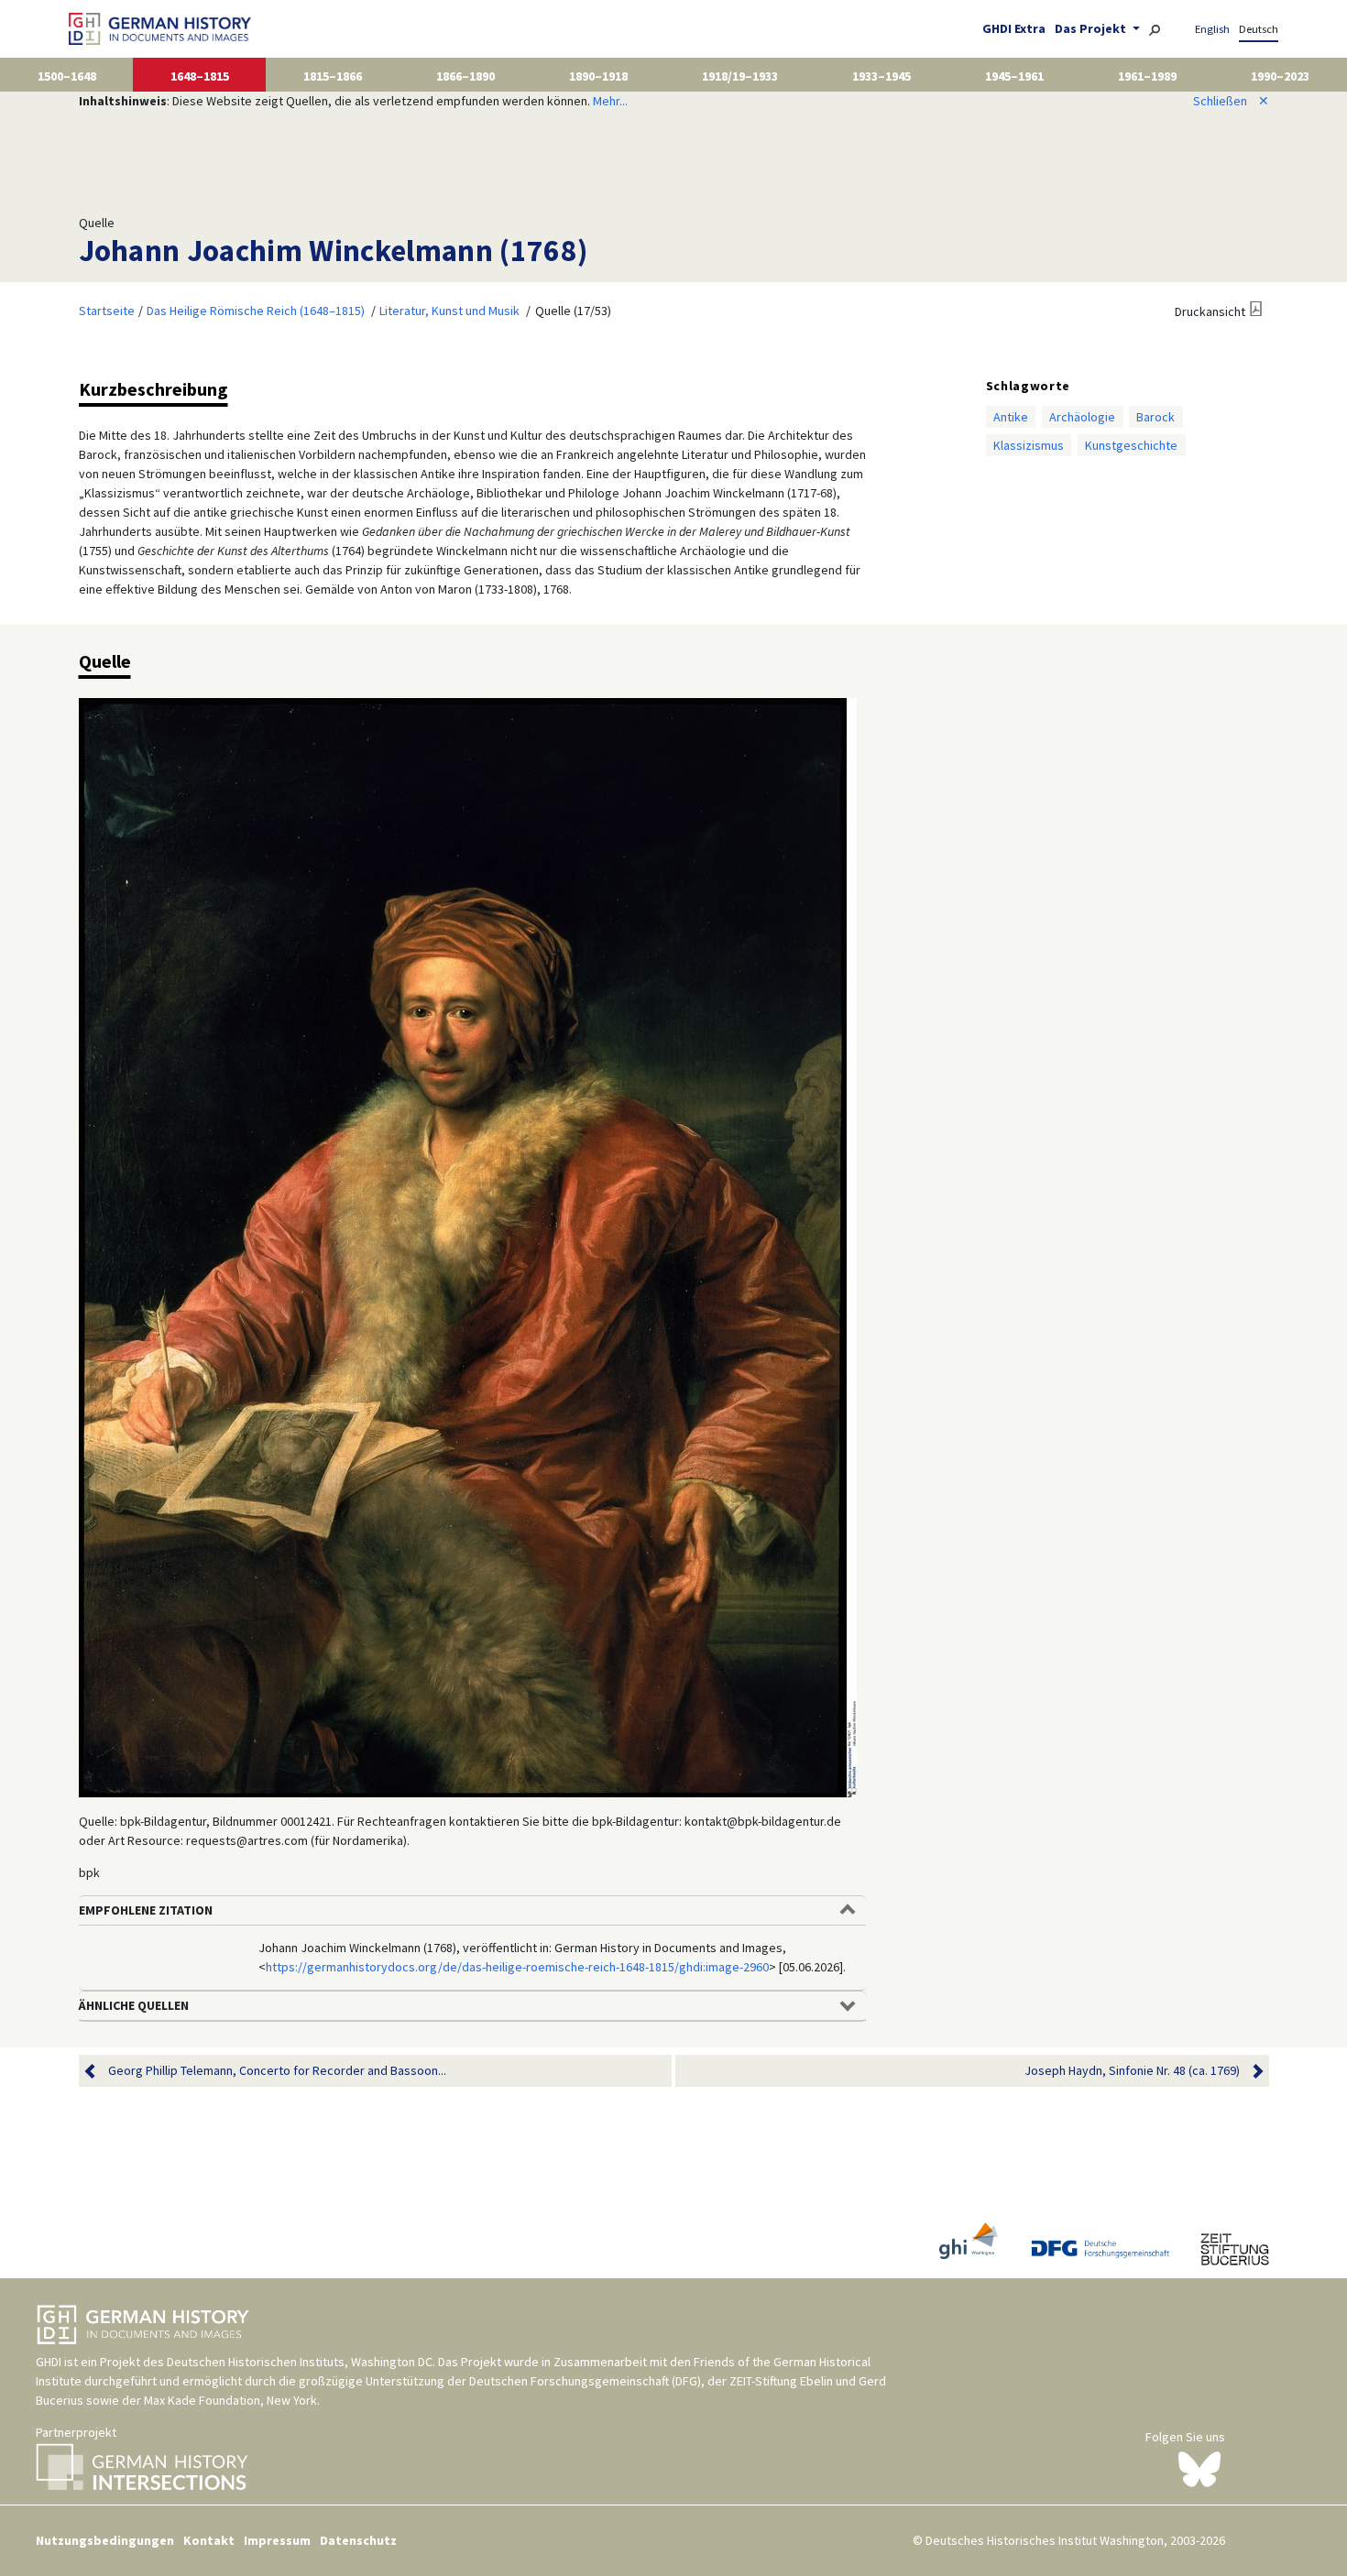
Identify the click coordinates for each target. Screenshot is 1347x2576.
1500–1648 (67, 76)
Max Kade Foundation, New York (230, 2400)
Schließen (1231, 101)
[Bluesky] (1199, 2468)
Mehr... (610, 101)
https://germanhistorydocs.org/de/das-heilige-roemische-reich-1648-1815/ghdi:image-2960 (517, 1967)
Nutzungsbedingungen (105, 2540)
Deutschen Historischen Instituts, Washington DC (300, 2362)
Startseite (107, 311)
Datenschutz (358, 2540)
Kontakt (209, 2540)
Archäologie (1082, 417)
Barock (1155, 417)
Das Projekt (1092, 28)
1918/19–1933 (740, 76)
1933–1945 (882, 76)
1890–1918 (598, 76)
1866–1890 (465, 76)
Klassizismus (1029, 445)
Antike (1011, 417)
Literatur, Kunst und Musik (449, 311)
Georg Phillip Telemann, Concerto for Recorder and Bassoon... (277, 2070)
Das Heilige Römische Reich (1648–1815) (256, 311)
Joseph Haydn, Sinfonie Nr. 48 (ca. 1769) (1132, 2070)
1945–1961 (1014, 76)
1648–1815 (200, 76)
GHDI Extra (1014, 28)
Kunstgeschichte (1131, 445)
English (1212, 29)
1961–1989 (1147, 76)
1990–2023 (1280, 76)
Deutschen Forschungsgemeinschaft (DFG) (585, 2381)
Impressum (277, 2540)
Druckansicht (1210, 311)
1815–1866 (333, 76)
